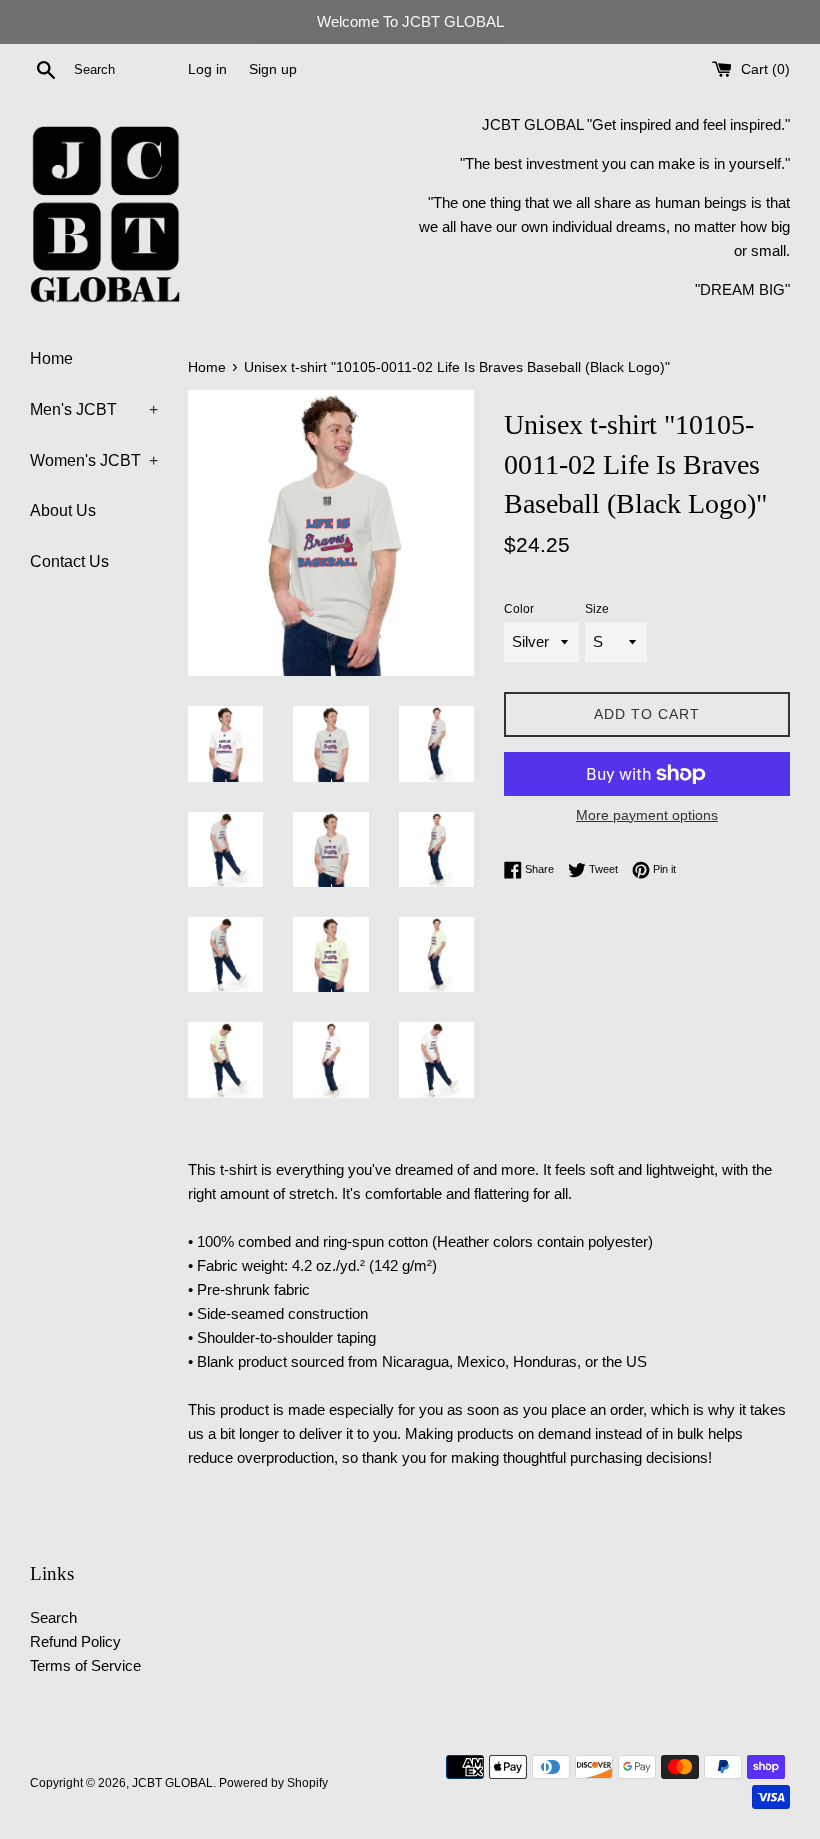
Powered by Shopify (273, 1783)
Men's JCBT (94, 409)
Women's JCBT (94, 460)
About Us (63, 510)
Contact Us (69, 561)
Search (53, 1617)
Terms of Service (85, 1665)
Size (597, 609)
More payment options (647, 815)
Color (519, 609)
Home (51, 358)
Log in (207, 69)
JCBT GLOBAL (172, 1783)
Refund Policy (75, 1641)
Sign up (273, 69)
